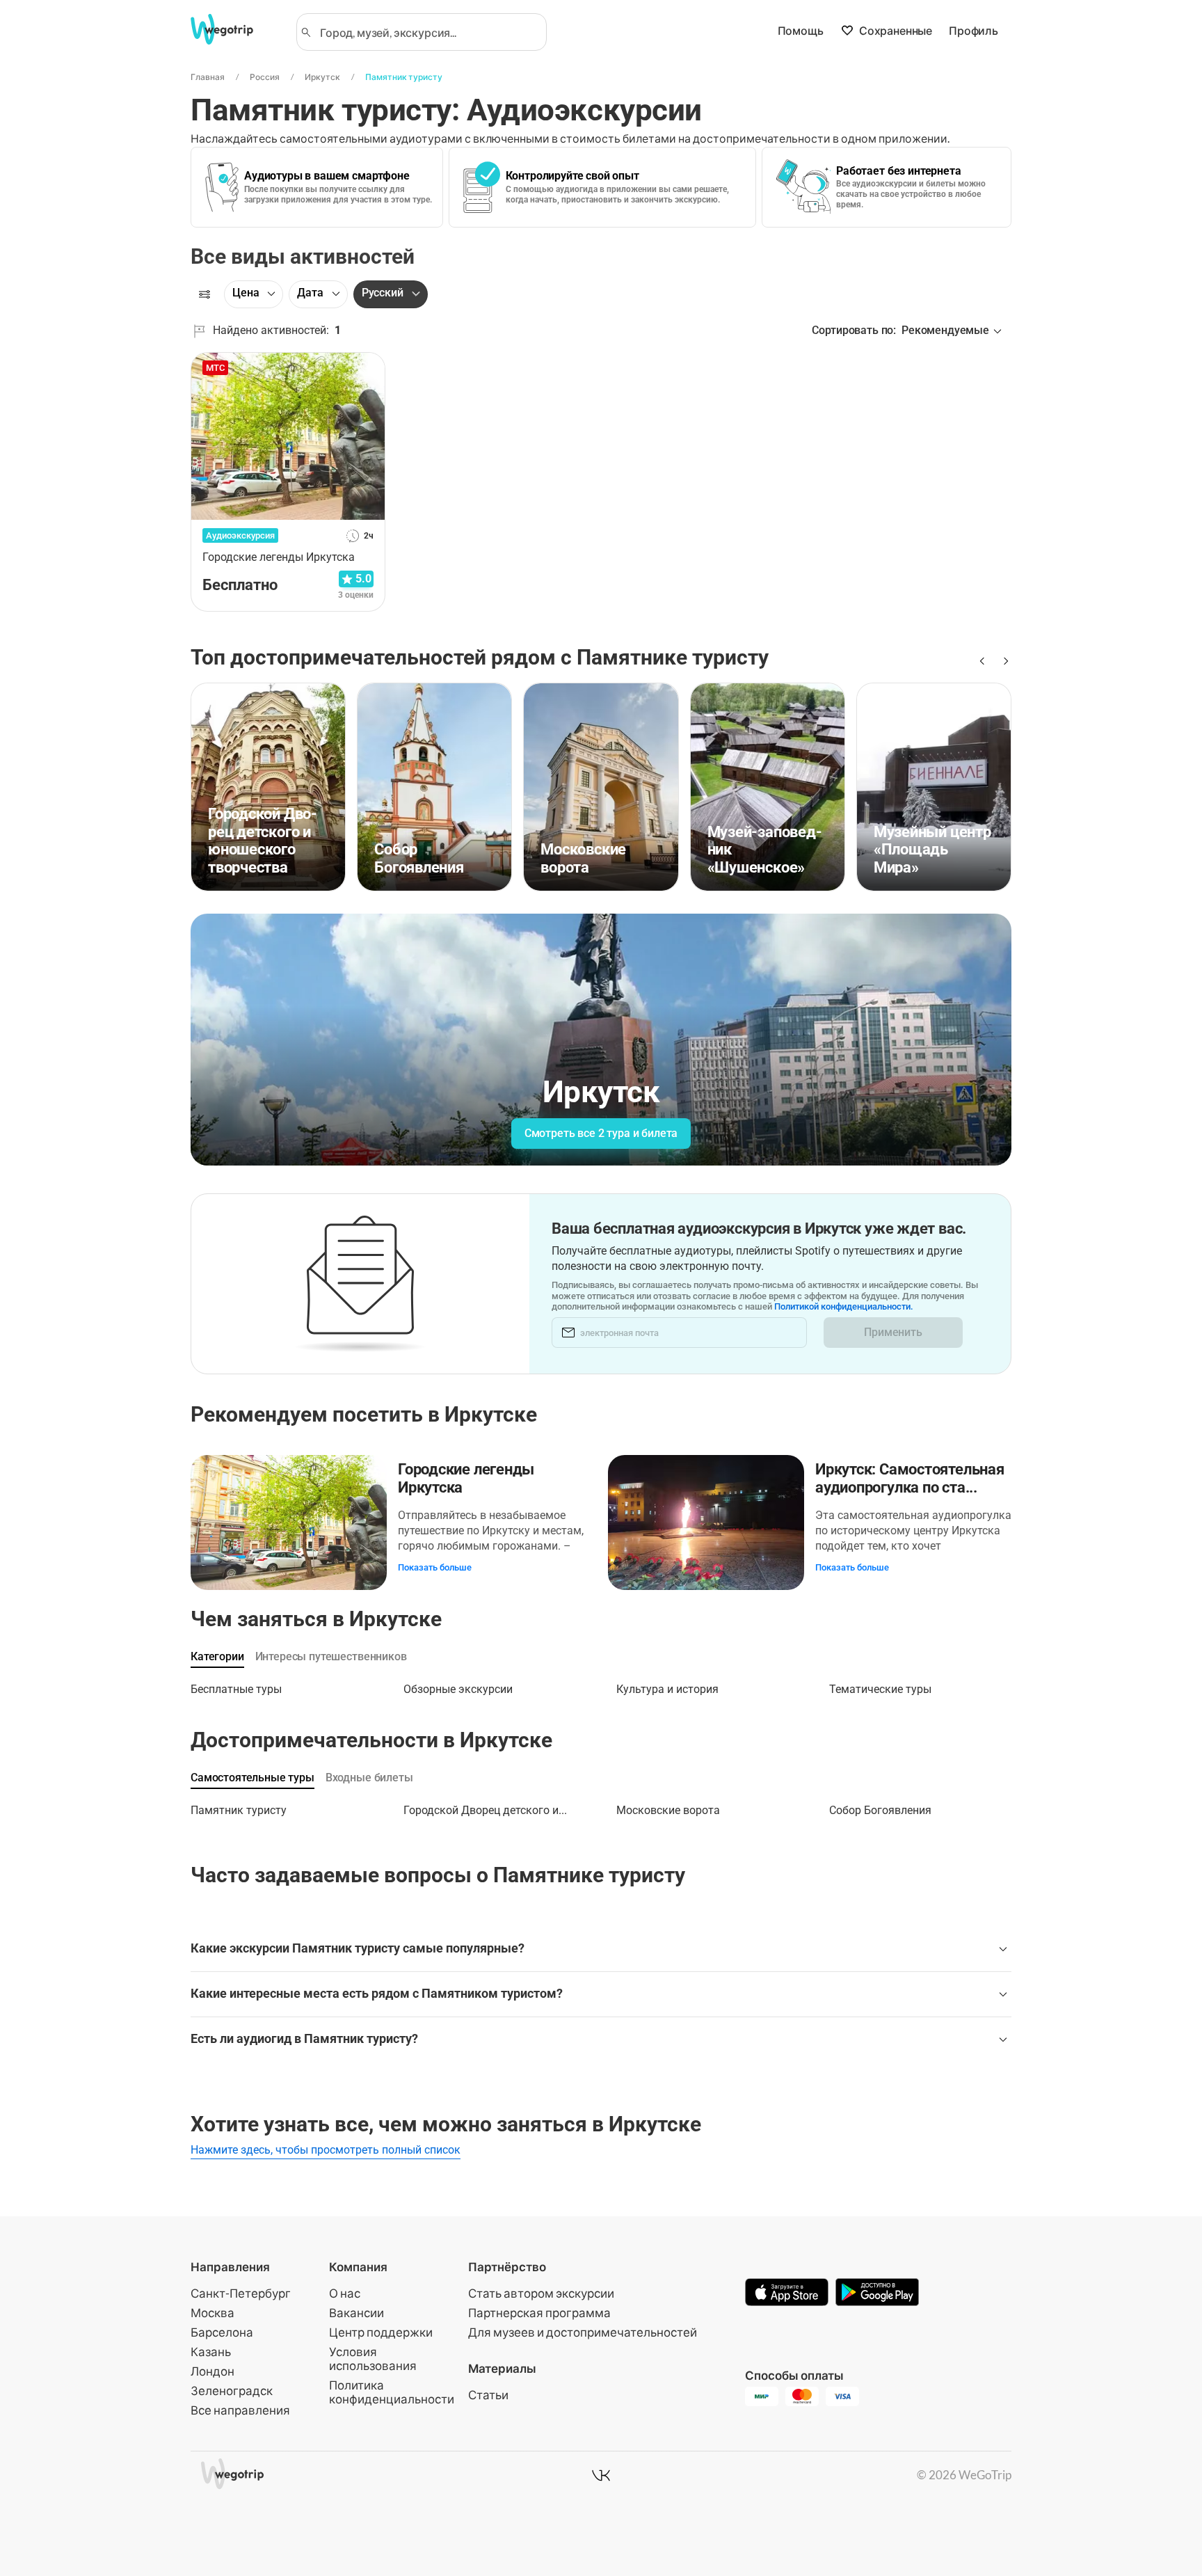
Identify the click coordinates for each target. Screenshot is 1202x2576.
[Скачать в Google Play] (877, 2293)
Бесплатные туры (236, 1689)
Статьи (488, 2395)
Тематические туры (880, 1689)
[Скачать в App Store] (787, 2293)
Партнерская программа (539, 2313)
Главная (208, 77)
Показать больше (435, 1567)
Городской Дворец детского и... (485, 1810)
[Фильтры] (205, 294)
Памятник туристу (404, 77)
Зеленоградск (232, 2391)
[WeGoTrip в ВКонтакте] (601, 2475)
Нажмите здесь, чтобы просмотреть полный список (326, 2150)
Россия (265, 77)
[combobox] (428, 32)
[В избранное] (367, 368)
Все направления (240, 2410)
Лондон (213, 2371)
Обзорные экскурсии (458, 1689)
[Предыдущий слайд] (981, 661)
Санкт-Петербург (241, 2293)
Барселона (222, 2332)
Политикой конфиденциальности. (844, 1306)
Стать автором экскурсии (541, 2293)
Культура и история (667, 1689)
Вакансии (356, 2313)
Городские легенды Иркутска (466, 1478)
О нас (345, 2293)
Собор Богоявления (880, 1810)
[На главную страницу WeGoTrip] (234, 29)
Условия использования (373, 2359)
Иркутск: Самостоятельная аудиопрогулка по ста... (910, 1478)
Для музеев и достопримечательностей (583, 2332)
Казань (211, 2352)
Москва (213, 2313)
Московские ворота (668, 1810)
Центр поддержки (381, 2332)
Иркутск (322, 77)
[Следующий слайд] (1003, 661)
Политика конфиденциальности (392, 2392)
